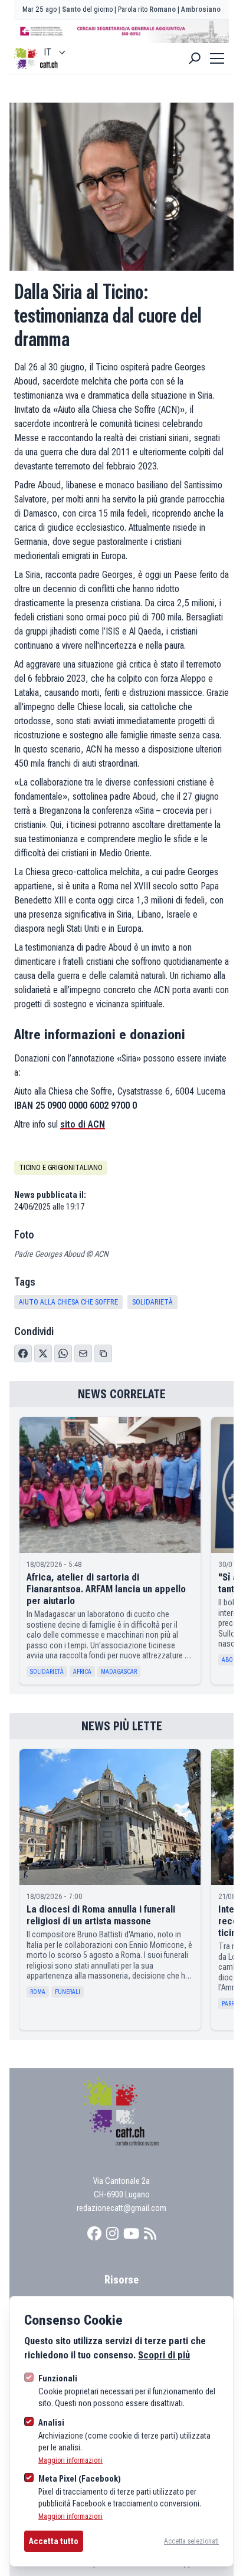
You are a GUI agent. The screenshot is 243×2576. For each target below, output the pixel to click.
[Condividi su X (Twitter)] (43, 1353)
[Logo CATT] (26, 58)
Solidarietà (152, 1302)
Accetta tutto (54, 2541)
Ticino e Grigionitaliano (61, 1168)
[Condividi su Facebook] (23, 1353)
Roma (38, 1992)
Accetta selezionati (191, 2541)
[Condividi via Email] (83, 1353)
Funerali (68, 1992)
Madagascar (119, 1672)
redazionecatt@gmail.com (121, 2208)
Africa (82, 1672)
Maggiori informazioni (70, 2460)
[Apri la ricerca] (195, 58)
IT (47, 52)
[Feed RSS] (150, 2234)
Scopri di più (164, 2355)
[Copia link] (103, 1353)
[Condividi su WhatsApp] (63, 1353)
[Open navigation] (217, 58)
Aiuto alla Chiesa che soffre (68, 1302)
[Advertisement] (121, 31)
